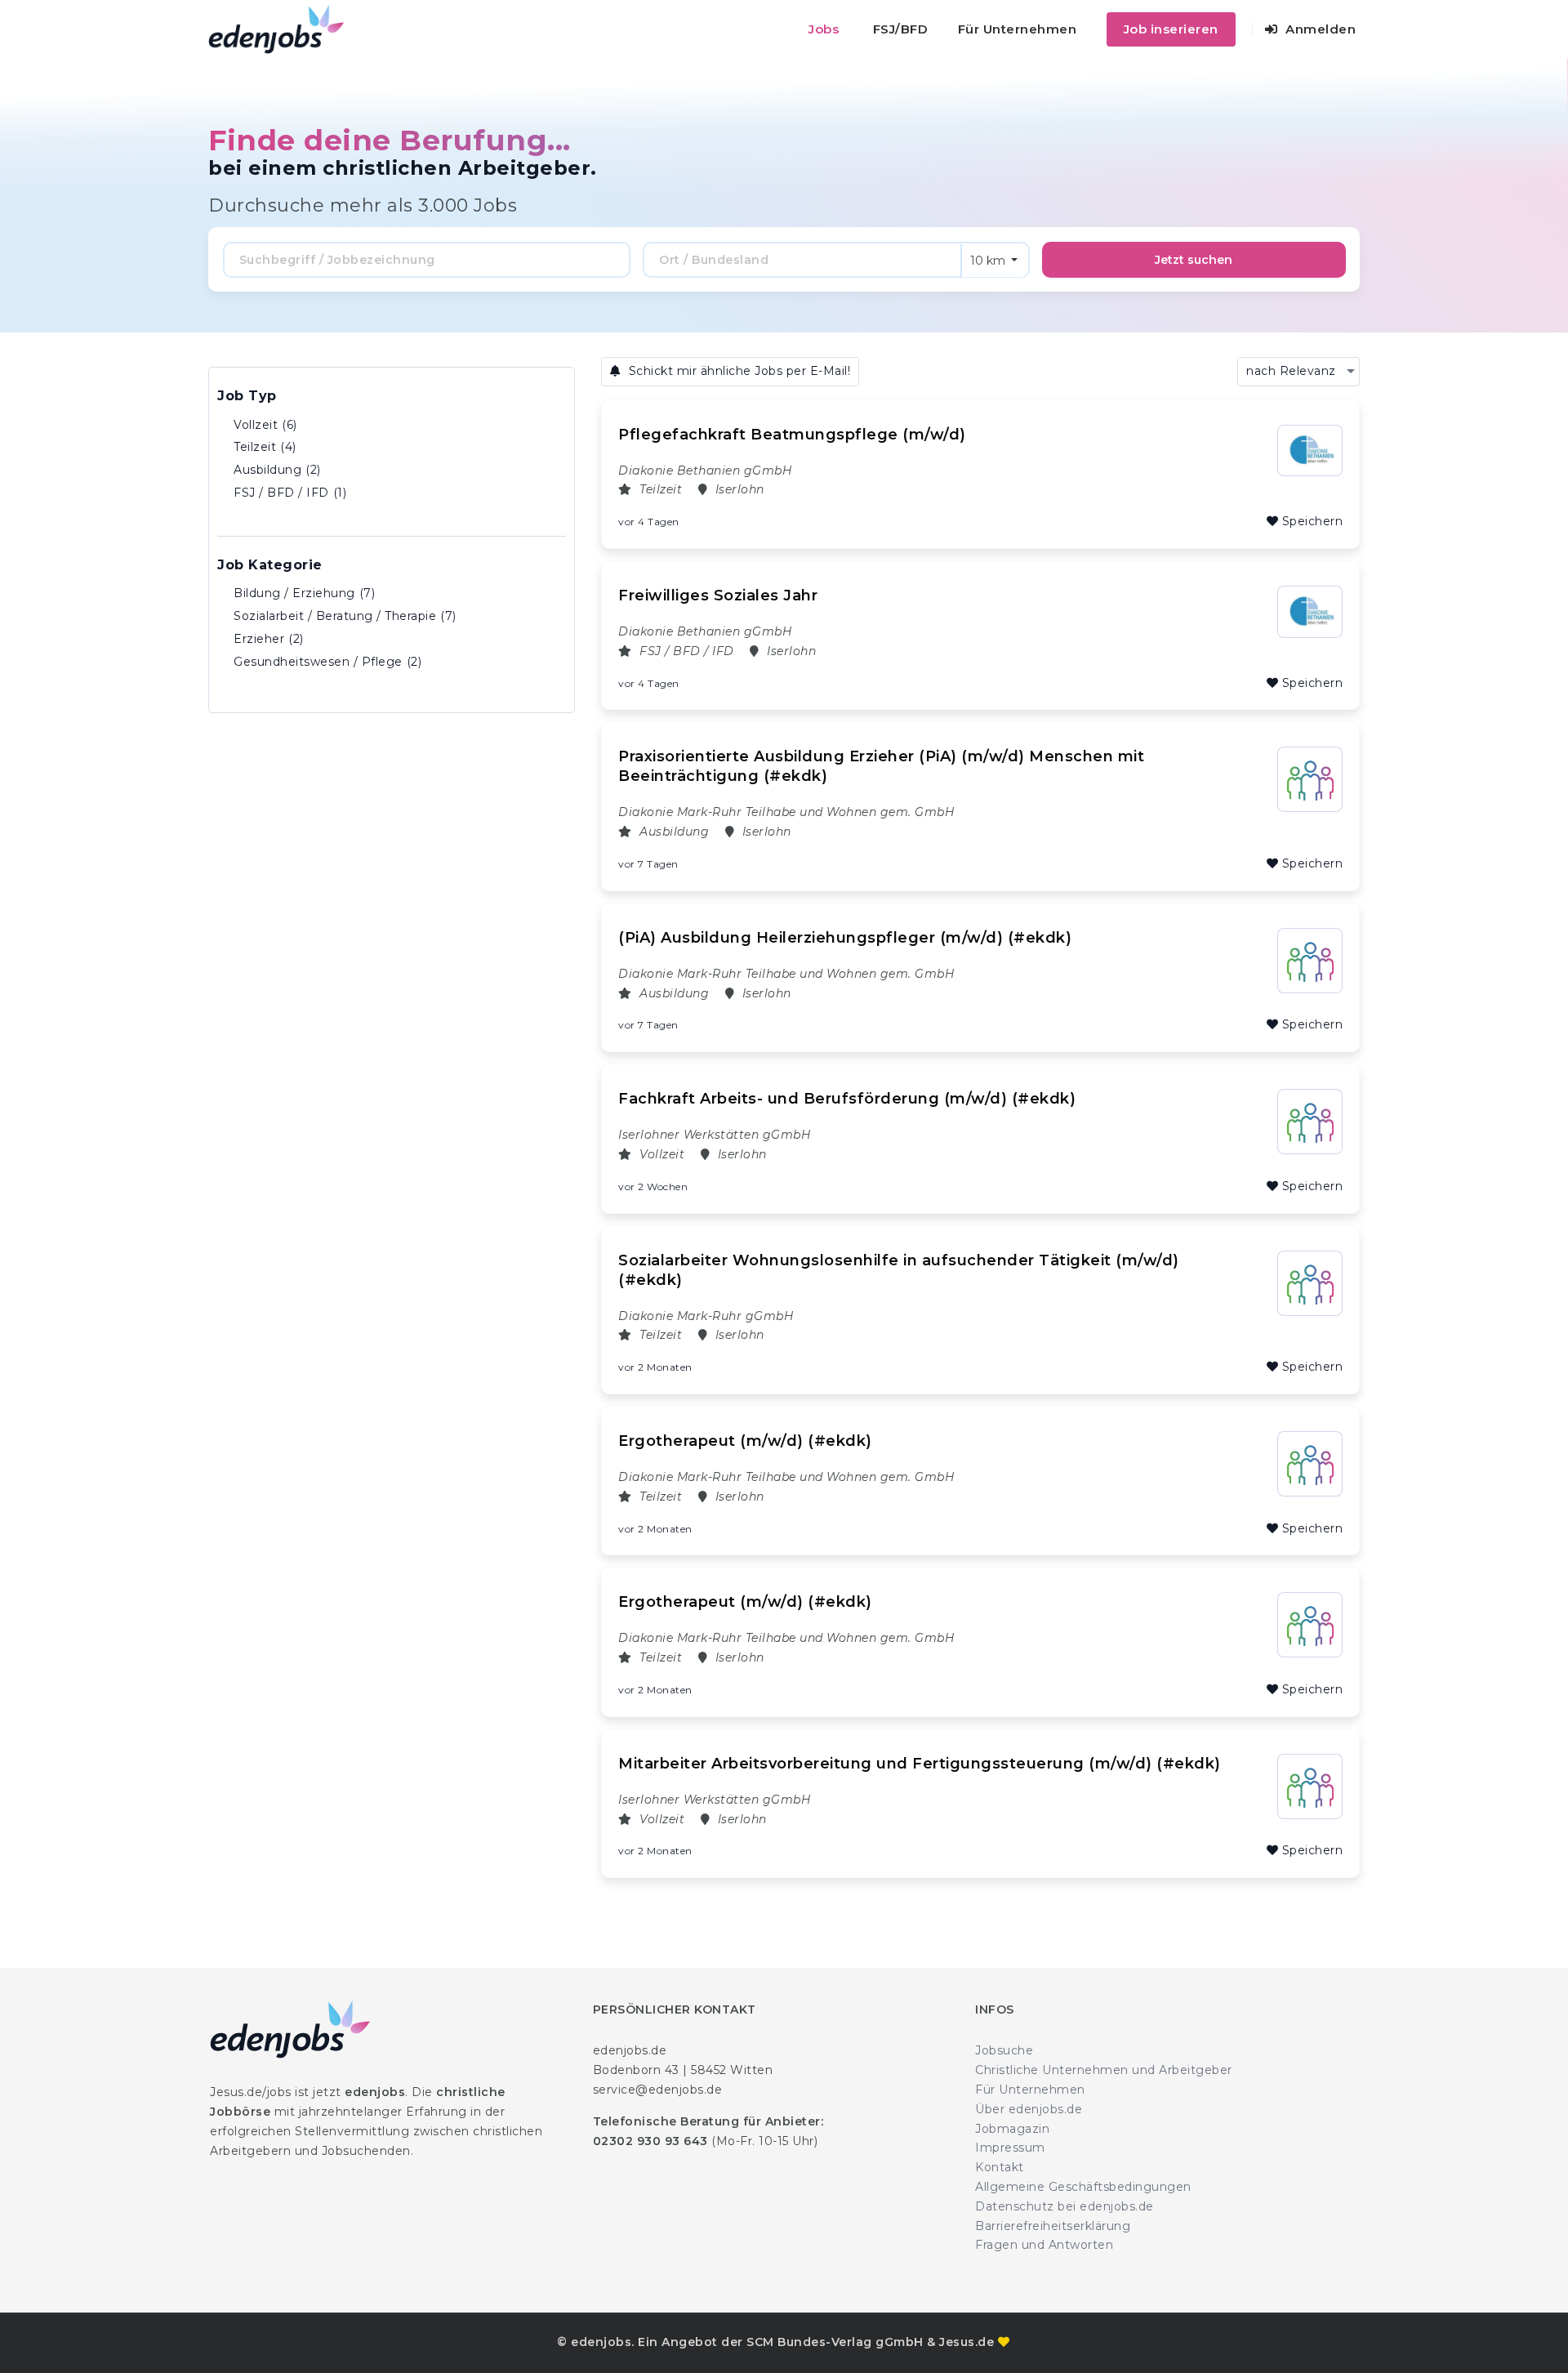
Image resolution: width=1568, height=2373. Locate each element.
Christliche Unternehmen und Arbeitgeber (1104, 2070)
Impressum (1010, 2148)
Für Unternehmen (1018, 29)
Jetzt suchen (1194, 260)
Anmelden (1319, 29)
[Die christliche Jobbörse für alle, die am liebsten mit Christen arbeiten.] (276, 29)
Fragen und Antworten (1044, 2245)
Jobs (824, 29)
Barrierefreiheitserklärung (1053, 2226)
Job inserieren (1171, 29)
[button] (1298, 372)
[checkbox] (392, 426)
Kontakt (1000, 2167)
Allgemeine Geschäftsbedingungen (1083, 2187)
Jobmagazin (1012, 2129)
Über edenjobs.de (1029, 2109)
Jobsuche (1004, 2050)
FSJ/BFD (901, 29)
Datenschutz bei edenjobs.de (1065, 2206)
